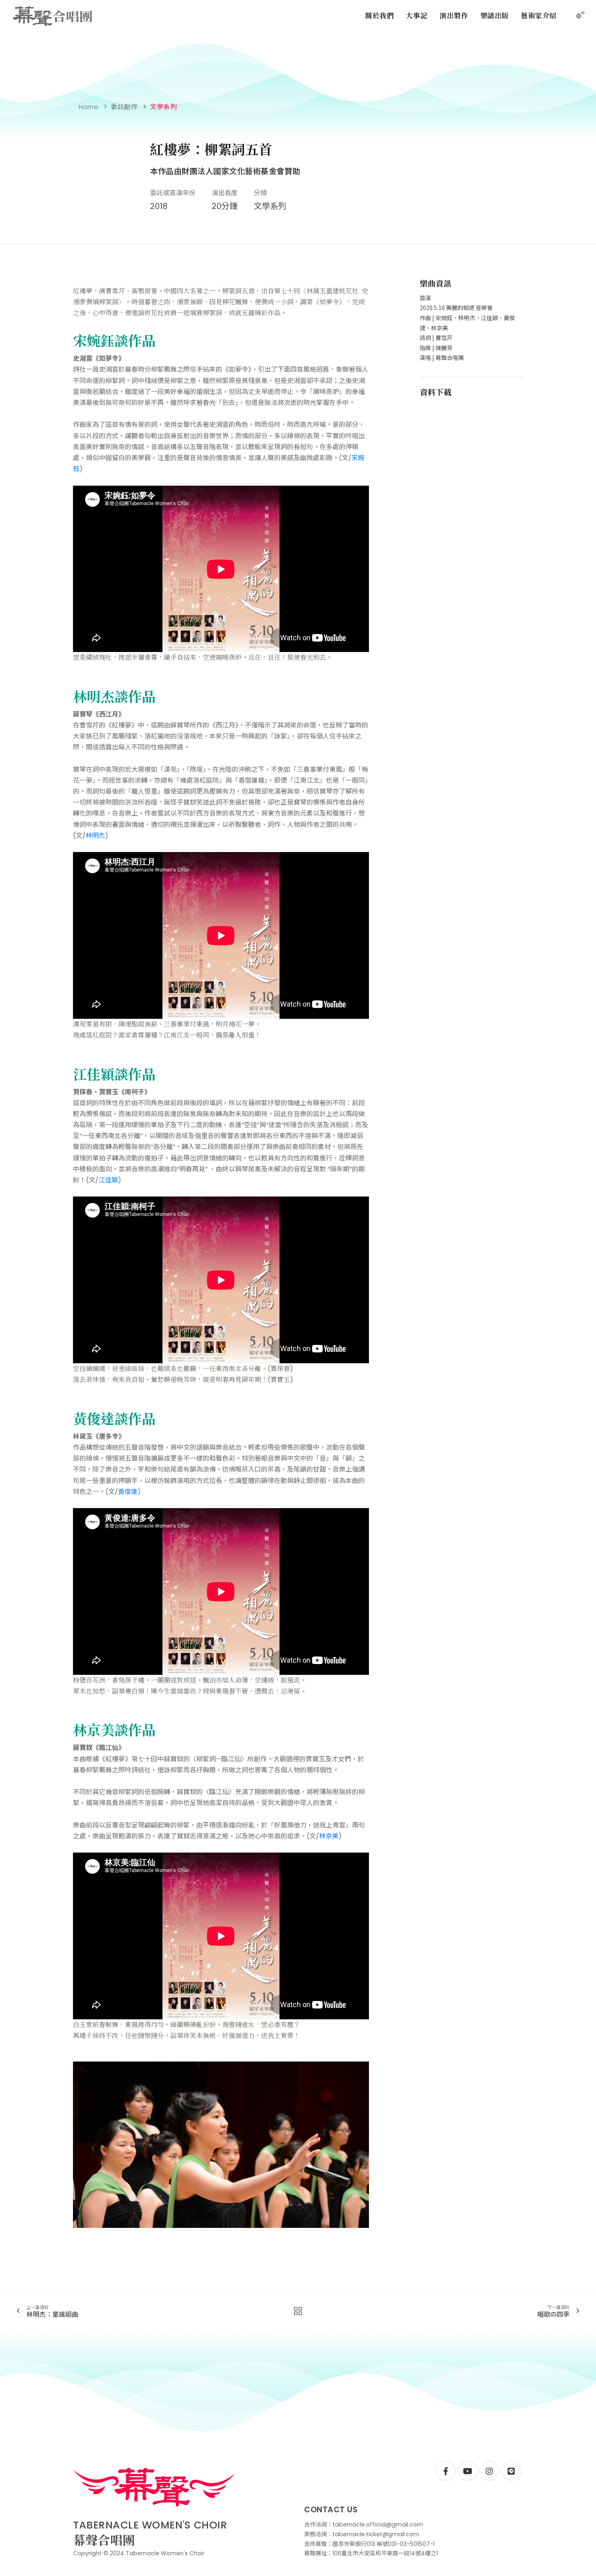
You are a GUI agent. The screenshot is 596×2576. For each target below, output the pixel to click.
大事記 (417, 15)
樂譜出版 (495, 15)
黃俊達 (128, 1492)
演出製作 (454, 15)
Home (88, 107)
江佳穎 (108, 1180)
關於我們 (379, 15)
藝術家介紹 (539, 15)
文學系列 (163, 107)
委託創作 (124, 107)
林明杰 (95, 836)
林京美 (329, 1836)
